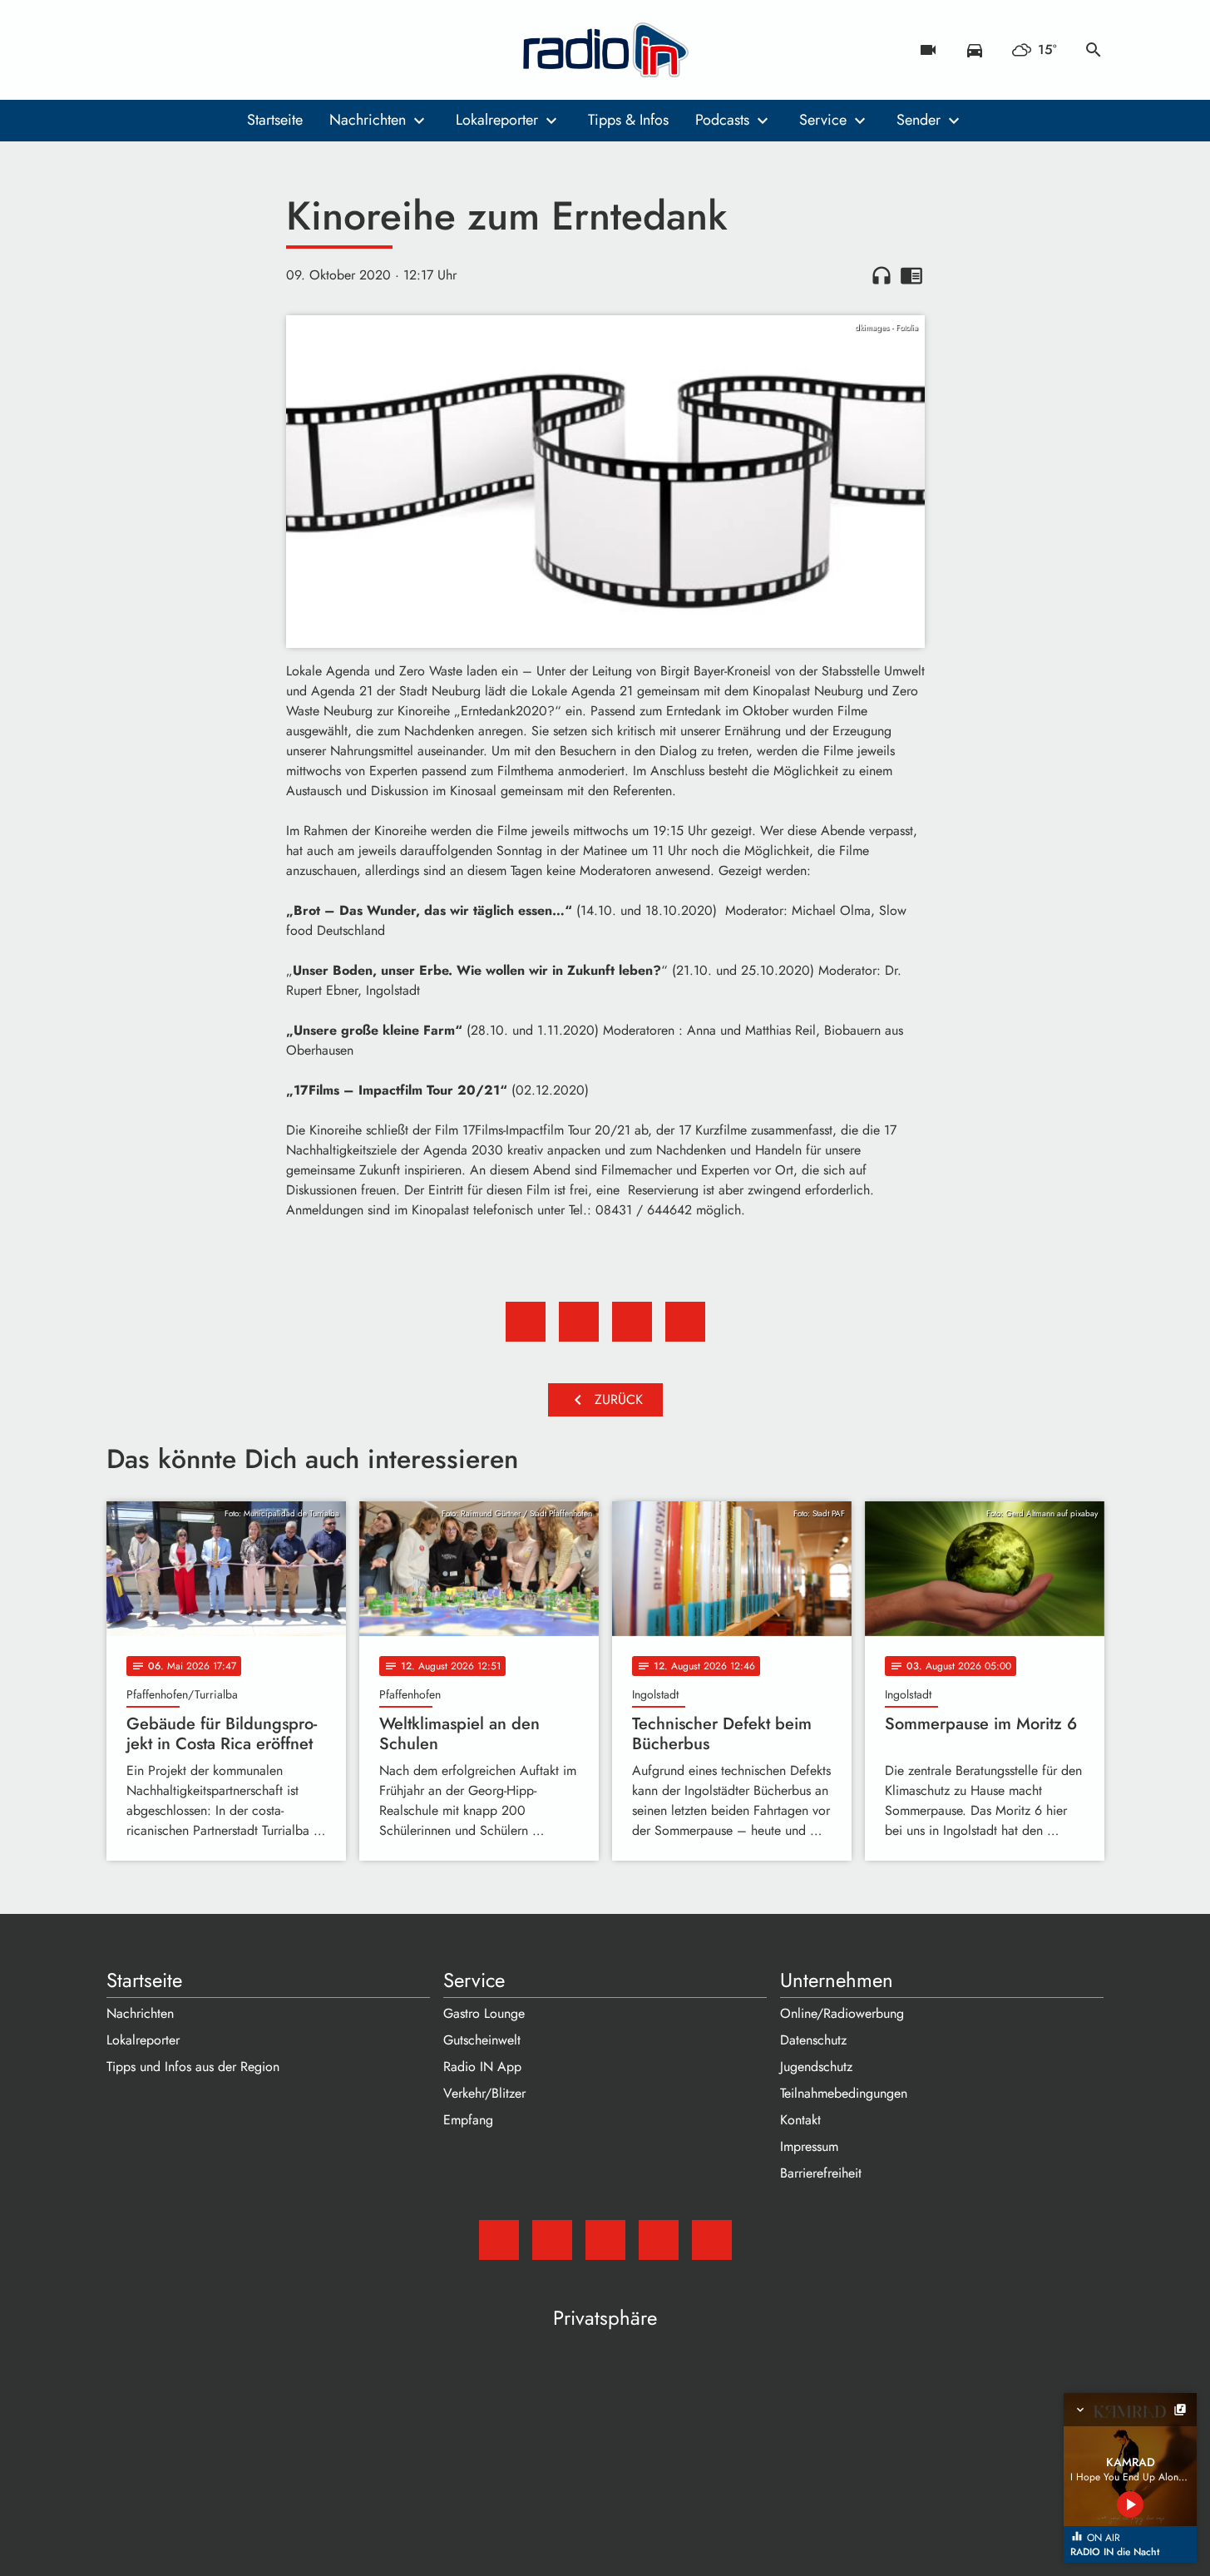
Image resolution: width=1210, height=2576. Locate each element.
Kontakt (800, 2120)
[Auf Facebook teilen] (526, 1322)
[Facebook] (156, 50)
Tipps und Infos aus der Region (193, 2067)
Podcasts (722, 120)
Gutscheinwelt (482, 2040)
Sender (919, 120)
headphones (882, 275)
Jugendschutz (816, 2067)
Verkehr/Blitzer (484, 2093)
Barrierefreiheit (821, 2173)
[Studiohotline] (256, 50)
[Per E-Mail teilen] (685, 1322)
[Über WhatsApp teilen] (632, 1322)
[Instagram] (190, 50)
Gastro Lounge (484, 2013)
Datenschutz (813, 2040)
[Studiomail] (123, 50)
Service (823, 120)
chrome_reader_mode (911, 275)
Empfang (468, 2120)
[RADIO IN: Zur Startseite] (605, 50)
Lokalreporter (497, 120)
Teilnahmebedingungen (844, 2093)
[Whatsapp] (223, 50)
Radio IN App (482, 2067)
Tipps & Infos (628, 120)
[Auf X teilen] (579, 1322)
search (1094, 50)
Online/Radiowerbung (842, 2013)
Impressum (809, 2146)
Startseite (275, 120)
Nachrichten (368, 120)
